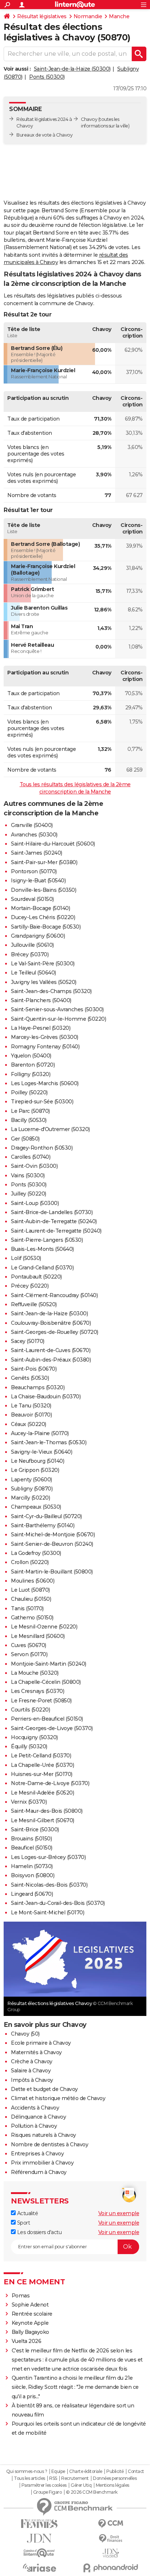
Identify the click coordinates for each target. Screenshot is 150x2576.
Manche (119, 16)
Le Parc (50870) (30, 1111)
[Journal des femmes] (39, 2524)
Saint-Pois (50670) (34, 1369)
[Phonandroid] (111, 2568)
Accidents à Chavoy (35, 2108)
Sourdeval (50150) (32, 899)
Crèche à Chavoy (32, 2061)
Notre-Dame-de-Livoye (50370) (50, 1783)
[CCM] (111, 2524)
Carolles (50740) (31, 1157)
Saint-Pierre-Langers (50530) (47, 1240)
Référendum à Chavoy (39, 2172)
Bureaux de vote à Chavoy (44, 135)
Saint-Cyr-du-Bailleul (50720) (46, 1516)
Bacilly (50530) (29, 1120)
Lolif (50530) (26, 1258)
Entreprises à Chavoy (37, 2154)
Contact (136, 2471)
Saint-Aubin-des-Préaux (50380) (51, 1360)
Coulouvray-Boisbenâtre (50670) (51, 1323)
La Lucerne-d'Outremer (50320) (50, 1129)
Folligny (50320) (31, 1074)
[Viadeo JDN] (111, 2553)
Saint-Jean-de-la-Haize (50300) (72, 69)
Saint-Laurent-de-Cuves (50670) (51, 1350)
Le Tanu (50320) (31, 1406)
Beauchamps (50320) (38, 1387)
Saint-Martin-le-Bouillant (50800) (52, 1572)
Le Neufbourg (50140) (37, 1461)
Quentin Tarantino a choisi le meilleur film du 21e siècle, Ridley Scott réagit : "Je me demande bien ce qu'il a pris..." (75, 2387)
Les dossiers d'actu (39, 2232)
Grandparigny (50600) (38, 936)
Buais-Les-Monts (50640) (42, 1249)
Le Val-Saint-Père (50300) (43, 964)
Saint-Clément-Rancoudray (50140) (54, 1295)
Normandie (88, 16)
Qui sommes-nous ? (27, 2471)
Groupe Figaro (48, 2492)
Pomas (21, 2296)
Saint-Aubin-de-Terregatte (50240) (54, 1221)
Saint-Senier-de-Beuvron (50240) (52, 1544)
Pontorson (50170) (34, 871)
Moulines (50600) (33, 1581)
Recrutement (75, 2478)
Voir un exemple (119, 2213)
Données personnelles (115, 2478)
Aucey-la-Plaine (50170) (40, 1433)
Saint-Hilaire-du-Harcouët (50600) (53, 844)
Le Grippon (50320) (35, 1470)
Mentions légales (112, 2485)
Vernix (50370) (29, 1802)
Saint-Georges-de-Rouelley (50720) (55, 1332)
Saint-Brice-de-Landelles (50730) (52, 1212)
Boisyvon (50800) (33, 1875)
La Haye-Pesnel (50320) (41, 1028)
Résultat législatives (42, 16)
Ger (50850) (25, 1139)
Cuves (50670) (29, 1645)
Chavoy (89, 119)
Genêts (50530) (30, 1378)
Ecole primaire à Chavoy (41, 2043)
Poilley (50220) (29, 1092)
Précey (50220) (30, 1286)
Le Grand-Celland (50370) (42, 1268)
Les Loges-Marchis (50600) (45, 1083)
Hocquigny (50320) (34, 1737)
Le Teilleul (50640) (33, 973)
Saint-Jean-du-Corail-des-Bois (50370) (58, 1903)
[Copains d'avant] (39, 2553)
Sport (23, 2223)
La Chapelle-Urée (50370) (42, 1765)
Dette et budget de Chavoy (44, 2089)
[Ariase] (39, 2568)
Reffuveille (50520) (34, 1304)
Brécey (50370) (30, 954)
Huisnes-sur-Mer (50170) (42, 1774)
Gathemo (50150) (32, 1618)
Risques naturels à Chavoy (44, 2135)
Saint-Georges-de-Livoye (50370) (52, 1728)
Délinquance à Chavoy (38, 2117)
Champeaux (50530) (36, 1507)
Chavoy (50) (25, 2034)
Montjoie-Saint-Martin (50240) (49, 1664)
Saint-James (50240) (37, 853)
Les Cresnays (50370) (37, 1691)
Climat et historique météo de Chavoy (58, 2098)
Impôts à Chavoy (32, 2080)
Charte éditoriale (86, 2471)
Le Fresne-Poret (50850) (41, 1701)
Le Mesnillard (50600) (38, 1636)
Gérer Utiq (81, 2485)
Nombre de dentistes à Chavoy (50, 2144)
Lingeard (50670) (32, 1894)
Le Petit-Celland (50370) (41, 1756)
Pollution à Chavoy (34, 2126)
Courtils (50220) (30, 1710)
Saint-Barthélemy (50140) (43, 1525)
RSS (53, 2478)
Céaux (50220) (29, 1424)
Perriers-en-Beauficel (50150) (47, 1719)
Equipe (58, 2471)
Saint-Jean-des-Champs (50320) (51, 991)
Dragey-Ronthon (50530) (42, 1148)
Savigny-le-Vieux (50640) (42, 1452)
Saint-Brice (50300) (35, 1829)
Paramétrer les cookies (44, 2485)
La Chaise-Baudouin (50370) (46, 1397)
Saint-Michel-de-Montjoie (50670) (53, 1535)
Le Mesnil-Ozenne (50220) (44, 1627)
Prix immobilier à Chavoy (42, 2163)
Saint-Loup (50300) (35, 1203)
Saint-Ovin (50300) (34, 1166)
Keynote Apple (30, 2323)
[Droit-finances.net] (111, 2539)
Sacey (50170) (28, 1341)
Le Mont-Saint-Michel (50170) (48, 1913)
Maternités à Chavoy (36, 2052)
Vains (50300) (28, 1175)
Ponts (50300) (47, 77)
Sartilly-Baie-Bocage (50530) (46, 927)
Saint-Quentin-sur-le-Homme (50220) (58, 1019)
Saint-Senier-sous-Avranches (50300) (57, 1009)
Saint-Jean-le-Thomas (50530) (49, 1442)
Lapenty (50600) (31, 1480)
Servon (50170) (29, 1654)
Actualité (27, 2213)
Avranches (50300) (34, 835)
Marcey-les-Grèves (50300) (45, 1037)
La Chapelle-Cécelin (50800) (46, 1682)
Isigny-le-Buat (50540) (38, 881)
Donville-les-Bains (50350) (44, 890)
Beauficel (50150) (32, 1848)
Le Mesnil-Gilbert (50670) (43, 1820)
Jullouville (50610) (32, 945)
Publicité (115, 2471)
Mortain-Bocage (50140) (40, 908)
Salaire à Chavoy (31, 2071)
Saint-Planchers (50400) (41, 1000)
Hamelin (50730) (32, 1866)
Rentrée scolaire (32, 2314)
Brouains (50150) (31, 1839)
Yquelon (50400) (31, 1056)
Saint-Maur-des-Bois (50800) (47, 1811)
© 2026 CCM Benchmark (92, 2492)
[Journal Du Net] (39, 2538)
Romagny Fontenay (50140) (45, 1047)
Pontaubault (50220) (36, 1277)
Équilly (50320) (29, 1746)
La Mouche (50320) (35, 1673)
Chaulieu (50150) (31, 1599)
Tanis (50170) (27, 1608)
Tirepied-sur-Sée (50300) (42, 1102)
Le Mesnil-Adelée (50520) (42, 1793)
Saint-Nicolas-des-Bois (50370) (49, 1885)
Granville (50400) (32, 825)
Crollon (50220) (30, 1562)
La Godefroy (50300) (36, 1553)
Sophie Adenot (30, 2305)
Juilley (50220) (29, 1194)
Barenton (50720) (33, 1065)
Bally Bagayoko (30, 2332)
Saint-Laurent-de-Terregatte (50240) (56, 1231)
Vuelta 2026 (27, 2341)
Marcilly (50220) (30, 1498)
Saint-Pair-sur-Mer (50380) (44, 862)
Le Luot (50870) (30, 1590)
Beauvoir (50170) (31, 1415)
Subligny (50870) (32, 1489)
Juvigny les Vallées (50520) (44, 982)
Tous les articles (29, 2478)
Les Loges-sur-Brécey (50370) (48, 1857)
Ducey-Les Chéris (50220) (43, 917)
